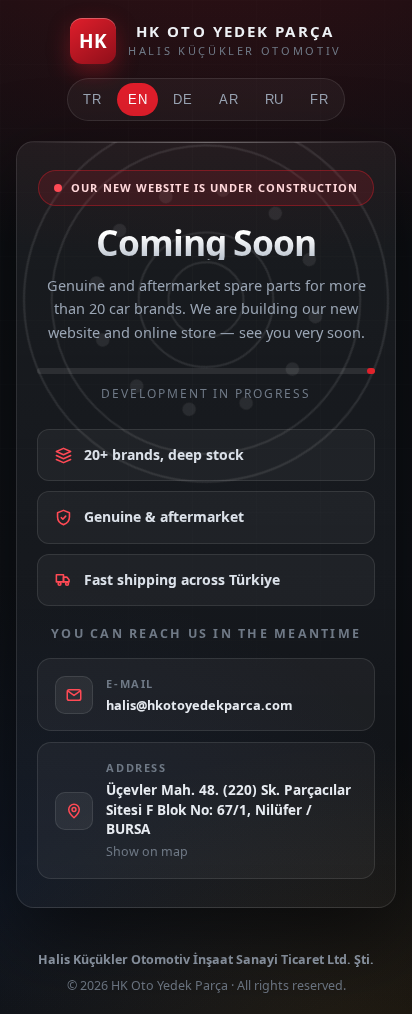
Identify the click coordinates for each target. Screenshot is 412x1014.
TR (92, 99)
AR (229, 99)
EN (138, 99)
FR (319, 99)
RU (275, 99)
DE (183, 99)
